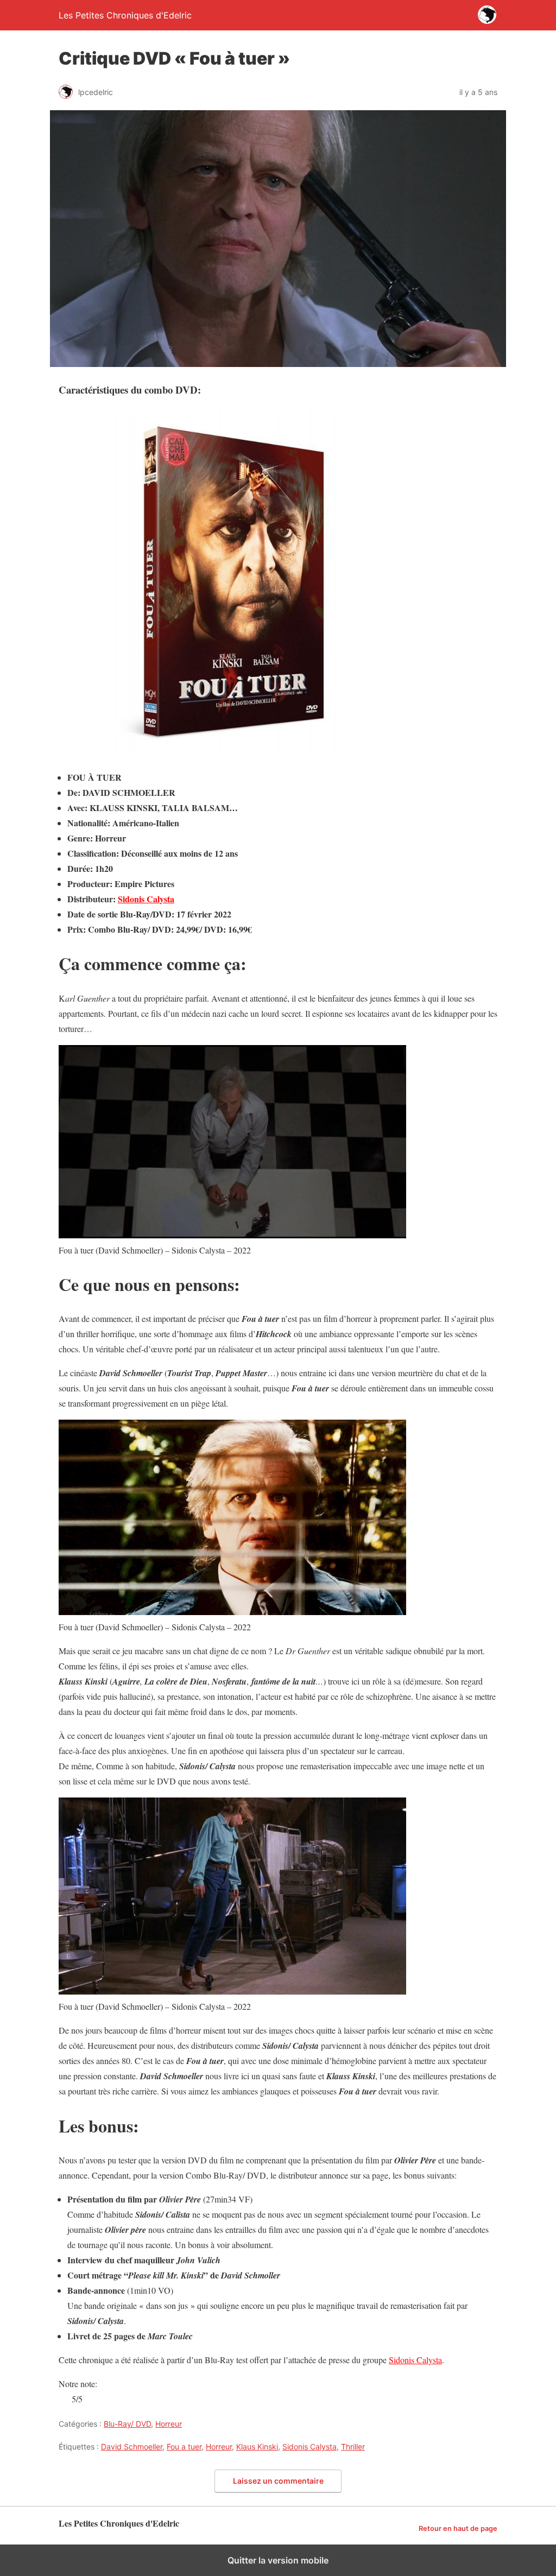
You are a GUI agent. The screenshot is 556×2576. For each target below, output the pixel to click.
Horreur (169, 2424)
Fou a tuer (184, 2447)
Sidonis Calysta (146, 899)
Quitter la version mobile (278, 2560)
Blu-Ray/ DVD (127, 2424)
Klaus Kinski (257, 2447)
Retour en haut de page (458, 2528)
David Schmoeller (132, 2447)
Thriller (353, 2447)
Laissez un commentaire (278, 2481)
